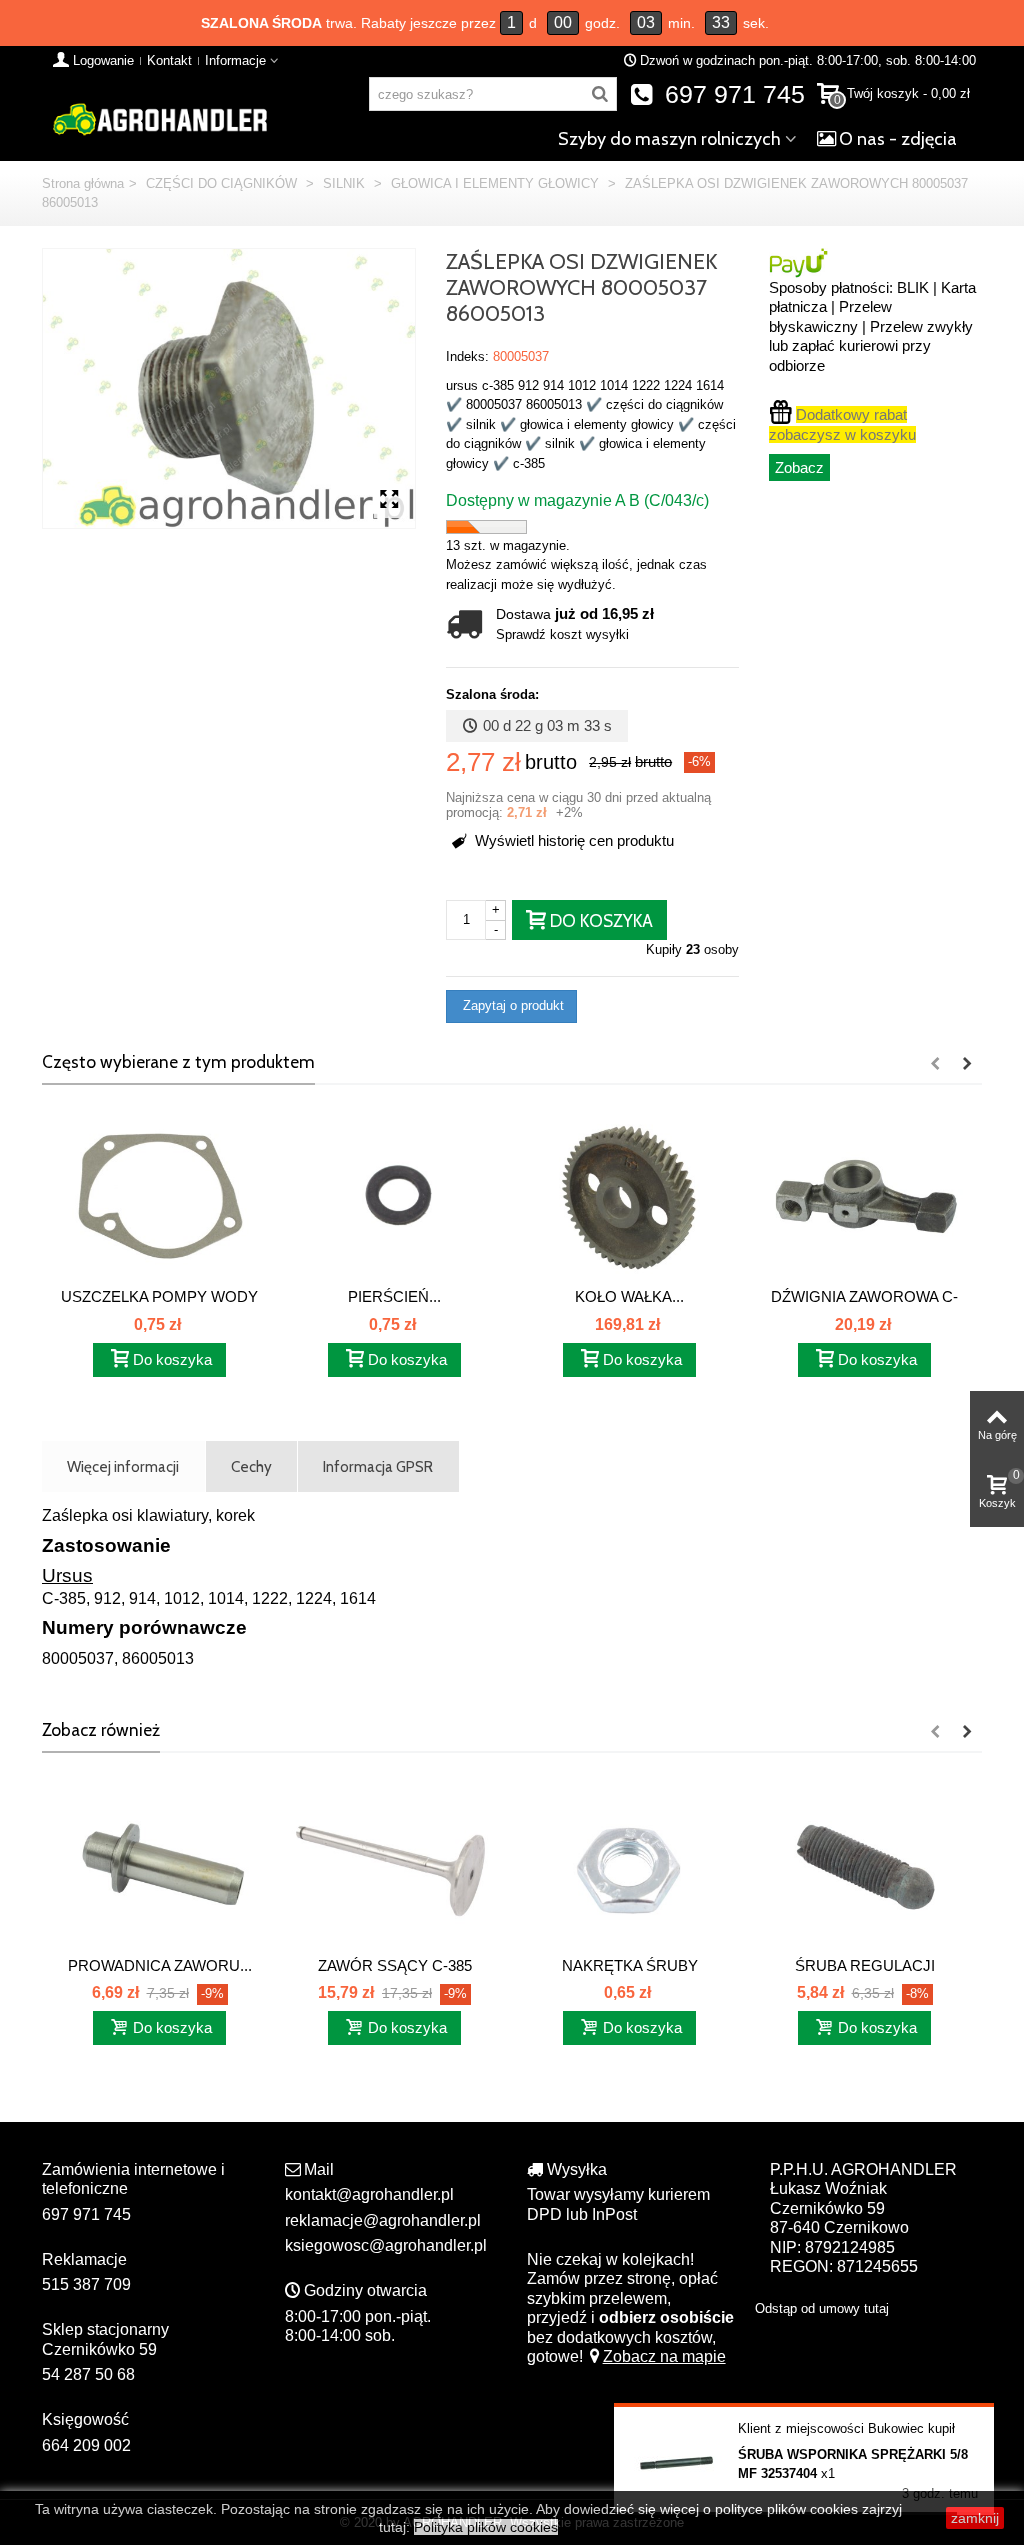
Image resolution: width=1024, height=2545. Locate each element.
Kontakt (169, 60)
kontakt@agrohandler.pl (369, 2194)
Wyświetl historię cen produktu (572, 840)
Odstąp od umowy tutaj (822, 2308)
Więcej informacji (123, 1466)
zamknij (975, 2518)
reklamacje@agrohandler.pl (383, 2220)
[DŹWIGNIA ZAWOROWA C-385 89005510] (864, 1195)
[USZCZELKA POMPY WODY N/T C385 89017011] (159, 1195)
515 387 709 (86, 2284)
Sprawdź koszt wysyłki (562, 634)
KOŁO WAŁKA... (629, 1296)
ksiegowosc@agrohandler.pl (386, 2245)
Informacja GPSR (378, 1466)
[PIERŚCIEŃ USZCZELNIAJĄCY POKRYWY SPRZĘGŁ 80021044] (394, 1195)
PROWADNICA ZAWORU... (160, 1965)
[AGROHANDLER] (159, 117)
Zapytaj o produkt (511, 1005)
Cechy (251, 1466)
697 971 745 (731, 94)
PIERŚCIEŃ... (394, 1296)
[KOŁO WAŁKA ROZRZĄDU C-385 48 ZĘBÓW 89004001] (629, 1195)
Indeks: (467, 356)
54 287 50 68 (88, 2374)
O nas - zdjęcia (898, 139)
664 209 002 (86, 2445)
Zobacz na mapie (664, 2356)
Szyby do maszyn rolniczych (669, 139)
